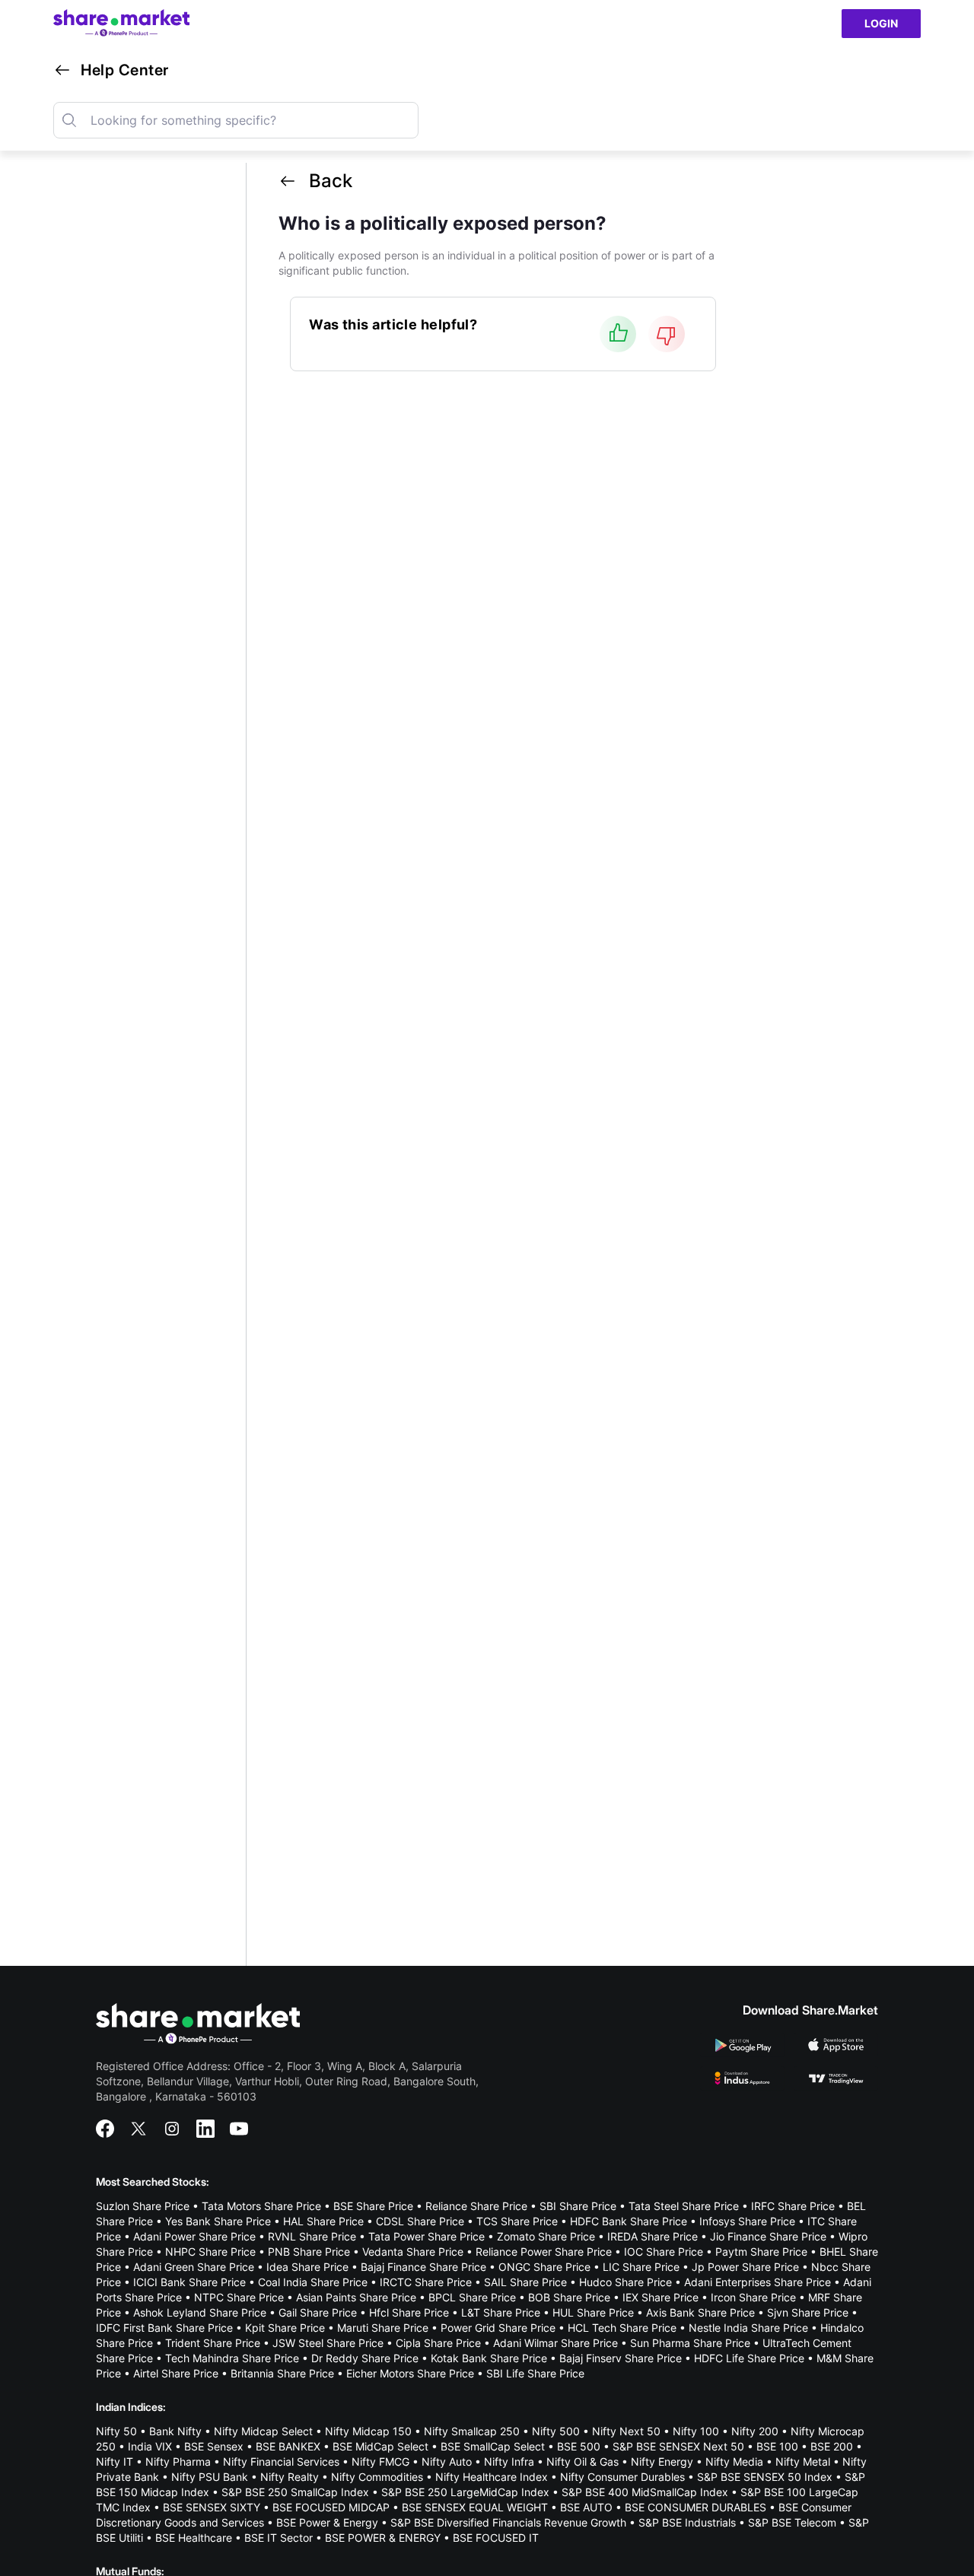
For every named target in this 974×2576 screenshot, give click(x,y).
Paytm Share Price (761, 2252)
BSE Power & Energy (327, 2522)
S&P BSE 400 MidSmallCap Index (645, 2492)
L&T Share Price (501, 2312)
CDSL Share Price (420, 2221)
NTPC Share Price (239, 2297)
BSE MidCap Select (380, 2446)
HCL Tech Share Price (622, 2328)
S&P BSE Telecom (792, 2522)
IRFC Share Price (793, 2206)
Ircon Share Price (753, 2297)
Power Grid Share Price (498, 2328)
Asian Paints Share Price (356, 2297)
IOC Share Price (664, 2252)
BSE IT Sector (279, 2538)
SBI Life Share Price (535, 2373)
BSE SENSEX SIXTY (212, 2507)
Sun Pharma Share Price (690, 2343)
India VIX (150, 2446)
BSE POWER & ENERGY (383, 2538)
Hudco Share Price (625, 2282)
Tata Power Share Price (427, 2236)
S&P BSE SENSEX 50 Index (765, 2477)
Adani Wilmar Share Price (555, 2343)
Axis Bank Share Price (700, 2312)
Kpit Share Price (285, 2328)
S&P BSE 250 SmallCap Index (295, 2492)
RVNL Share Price (312, 2236)
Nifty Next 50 (626, 2431)
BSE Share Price (373, 2206)
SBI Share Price (578, 2206)
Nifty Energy (662, 2462)
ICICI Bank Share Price (189, 2282)
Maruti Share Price (383, 2328)
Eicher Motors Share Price (410, 2373)
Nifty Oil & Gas (582, 2462)
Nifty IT (115, 2462)
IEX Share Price (660, 2297)
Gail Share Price (318, 2312)
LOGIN (881, 23)
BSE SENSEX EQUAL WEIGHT (475, 2507)
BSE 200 (832, 2446)
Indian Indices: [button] (131, 2407)
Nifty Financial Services (281, 2462)
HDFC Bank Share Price (629, 2221)
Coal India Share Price (313, 2282)
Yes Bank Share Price (218, 2221)
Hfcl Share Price (409, 2312)
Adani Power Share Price (194, 2236)
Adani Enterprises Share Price (758, 2282)
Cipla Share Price (438, 2343)
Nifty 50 (116, 2431)
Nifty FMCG (380, 2462)
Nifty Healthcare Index (492, 2477)
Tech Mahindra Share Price (232, 2358)
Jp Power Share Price (745, 2267)
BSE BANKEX (288, 2446)
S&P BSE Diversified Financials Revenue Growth (508, 2522)
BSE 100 (777, 2446)
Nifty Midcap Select (263, 2431)
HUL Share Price (593, 2312)
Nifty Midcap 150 (368, 2431)
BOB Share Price (569, 2297)
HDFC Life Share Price (749, 2358)
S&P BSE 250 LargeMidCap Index (465, 2492)
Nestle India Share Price (748, 2328)
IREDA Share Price (653, 2236)
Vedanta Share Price (413, 2252)
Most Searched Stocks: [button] (153, 2182)
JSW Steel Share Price (328, 2343)
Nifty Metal (803, 2462)
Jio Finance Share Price (768, 2236)
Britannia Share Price (282, 2373)
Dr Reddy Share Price (365, 2358)
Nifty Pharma (178, 2462)
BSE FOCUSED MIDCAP (331, 2507)
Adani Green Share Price (194, 2267)
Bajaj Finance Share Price (423, 2267)
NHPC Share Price (210, 2252)
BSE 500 (579, 2446)
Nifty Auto (447, 2462)
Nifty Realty (290, 2477)
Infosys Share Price (747, 2221)
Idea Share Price (307, 2267)
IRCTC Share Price (426, 2282)
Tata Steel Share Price (684, 2206)
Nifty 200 (755, 2431)
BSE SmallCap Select (493, 2446)
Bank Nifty (175, 2431)
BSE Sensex (214, 2446)
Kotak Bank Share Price (489, 2358)
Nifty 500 (556, 2431)
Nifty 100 (696, 2431)
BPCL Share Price (472, 2297)
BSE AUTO (586, 2507)
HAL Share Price (323, 2221)
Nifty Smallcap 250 (472, 2431)
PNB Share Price (309, 2252)
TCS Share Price (517, 2221)
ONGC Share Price (544, 2267)
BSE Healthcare (194, 2538)
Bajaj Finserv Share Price (621, 2358)
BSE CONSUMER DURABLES (695, 2507)
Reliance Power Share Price (544, 2252)
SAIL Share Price (525, 2282)
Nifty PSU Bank (210, 2477)
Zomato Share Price (546, 2236)
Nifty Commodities (377, 2477)
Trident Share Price (213, 2343)
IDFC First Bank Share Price (164, 2328)
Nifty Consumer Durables (622, 2477)
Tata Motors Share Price (261, 2206)
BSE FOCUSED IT (496, 2538)
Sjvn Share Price (808, 2312)
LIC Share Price (641, 2267)
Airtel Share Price (176, 2373)
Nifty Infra (509, 2462)
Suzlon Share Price (143, 2206)
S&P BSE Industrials (687, 2522)
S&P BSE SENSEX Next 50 (678, 2446)
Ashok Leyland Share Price (200, 2312)
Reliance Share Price (476, 2206)
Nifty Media (734, 2462)
